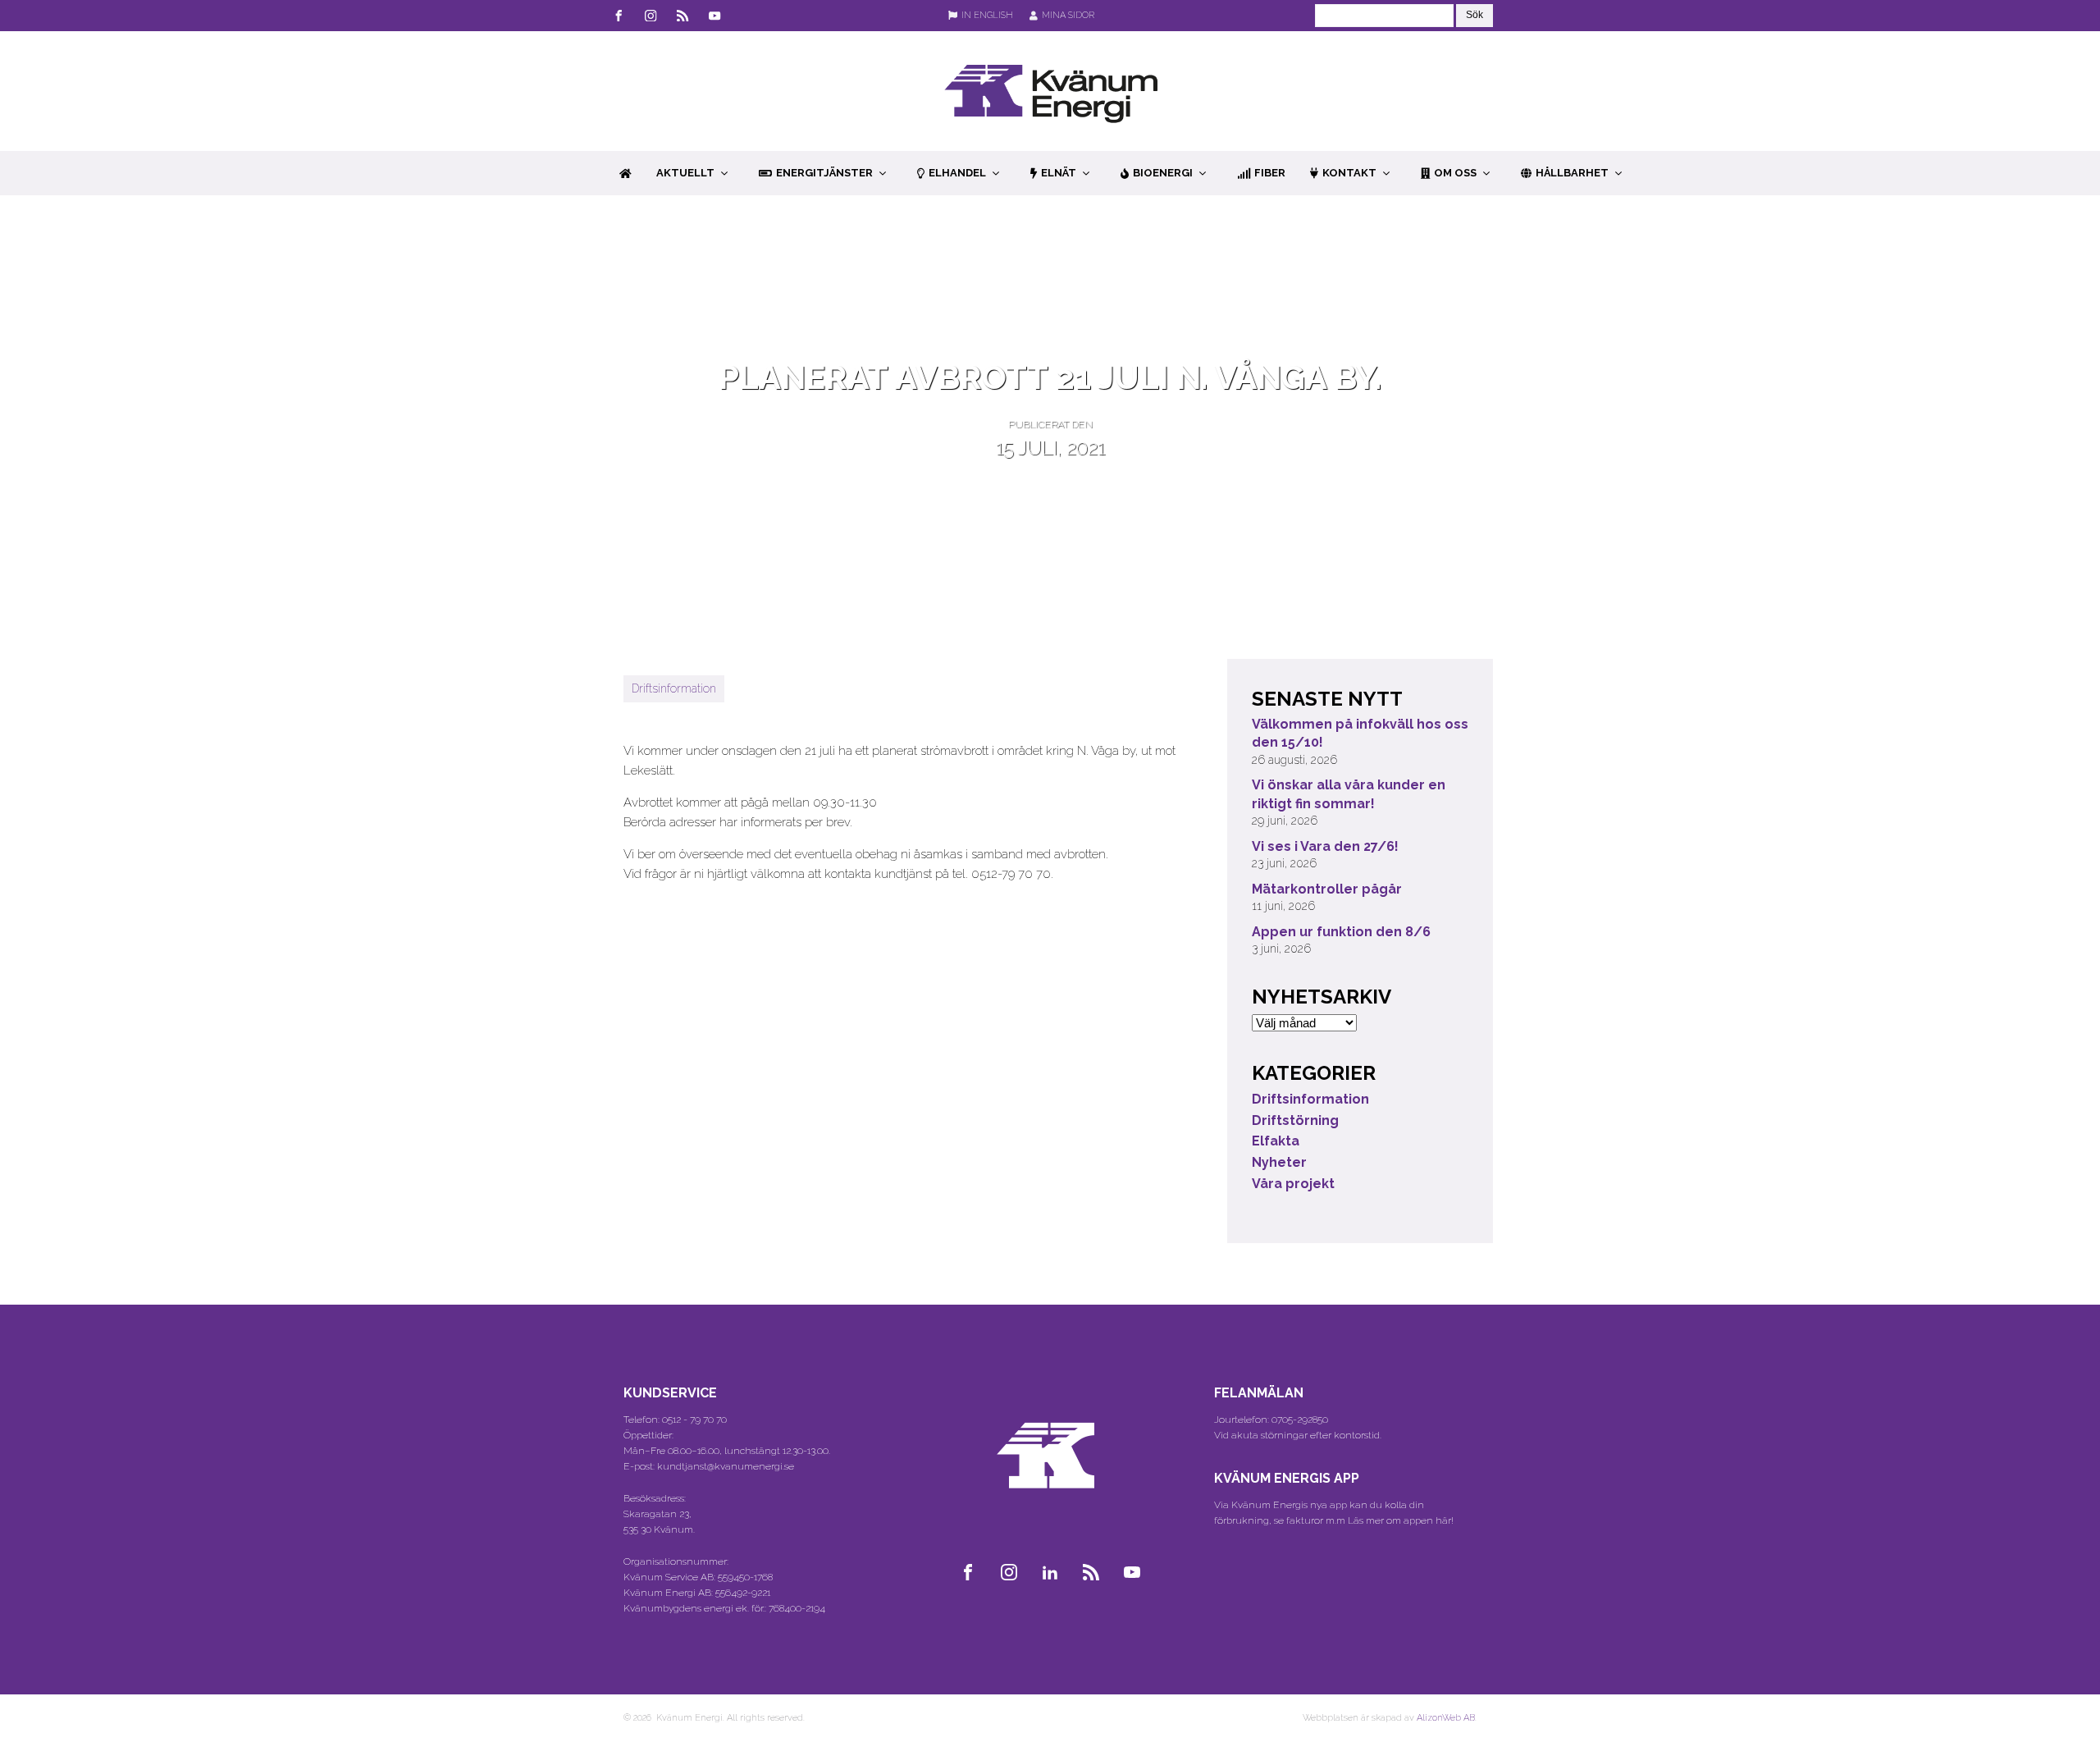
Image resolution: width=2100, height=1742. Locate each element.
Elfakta (1276, 1141)
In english (987, 15)
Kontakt (1349, 173)
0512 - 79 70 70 (694, 1420)
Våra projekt (1293, 1184)
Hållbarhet (1572, 173)
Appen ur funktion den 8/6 (1341, 932)
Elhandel (957, 173)
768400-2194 (797, 1608)
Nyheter (1279, 1162)
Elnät (1059, 173)
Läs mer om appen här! (1401, 1520)
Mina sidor (1068, 15)
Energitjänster (824, 173)
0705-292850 (1300, 1420)
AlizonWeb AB (1446, 1718)
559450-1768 (745, 1577)
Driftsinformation (674, 688)
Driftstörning (1295, 1120)
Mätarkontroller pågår (1327, 889)
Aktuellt (685, 173)
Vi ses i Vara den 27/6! (1325, 846)
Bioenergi (1163, 173)
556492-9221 (743, 1593)
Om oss (1455, 173)
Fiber (1270, 173)
